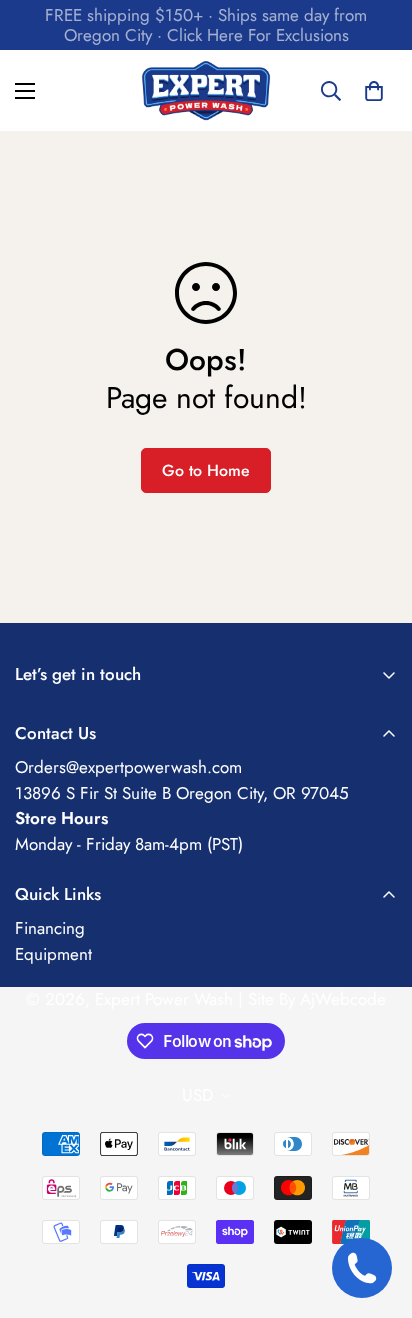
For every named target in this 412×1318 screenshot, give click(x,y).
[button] (374, 91)
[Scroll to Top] (376, 1212)
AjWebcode (343, 999)
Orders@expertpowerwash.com (128, 767)
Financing (50, 928)
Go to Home (206, 470)
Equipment (53, 954)
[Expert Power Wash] (206, 90)
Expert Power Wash (164, 999)
